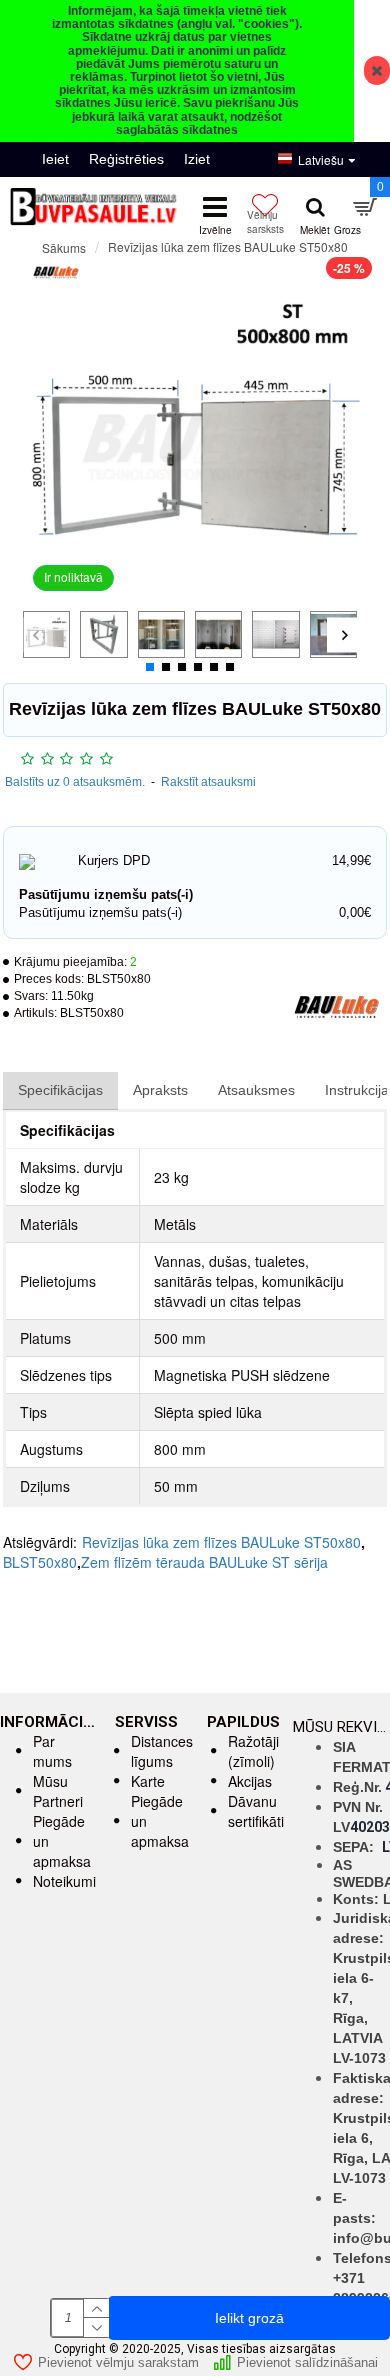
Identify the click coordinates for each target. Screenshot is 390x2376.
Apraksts (160, 1090)
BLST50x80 (40, 1562)
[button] (35, 634)
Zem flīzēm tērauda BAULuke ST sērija (204, 1562)
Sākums (64, 247)
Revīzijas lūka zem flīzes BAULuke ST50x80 (221, 1542)
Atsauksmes (256, 1090)
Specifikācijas (60, 1090)
